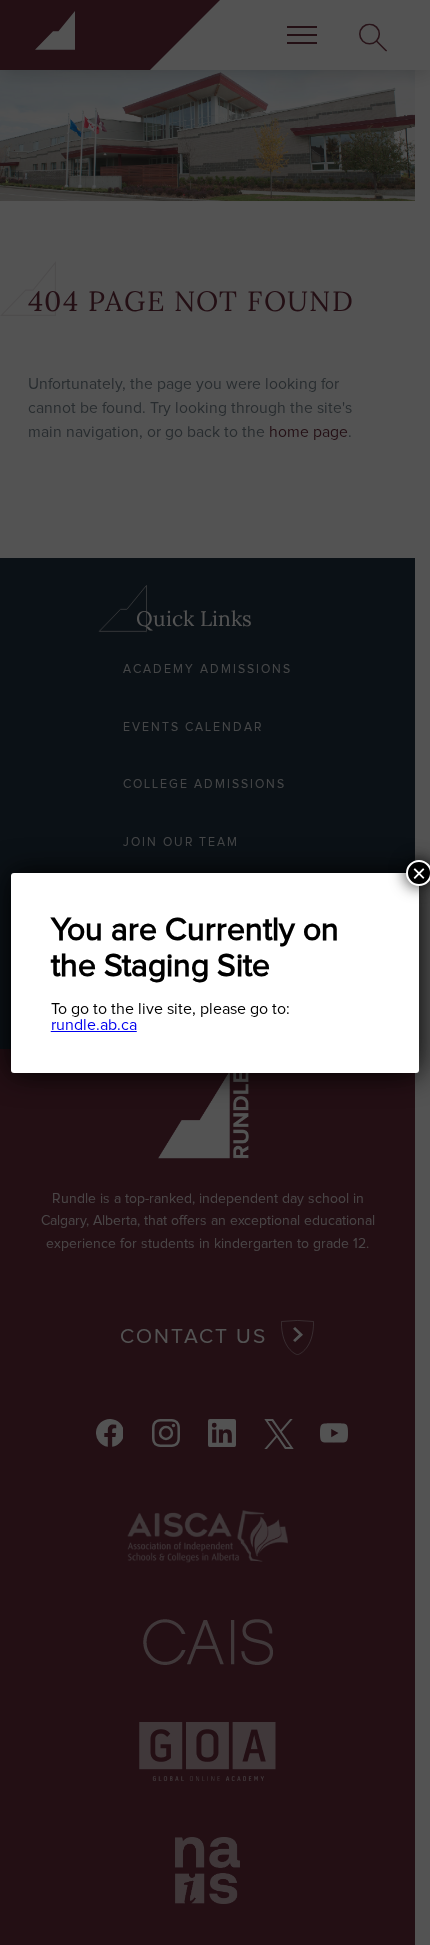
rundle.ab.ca (94, 1025)
